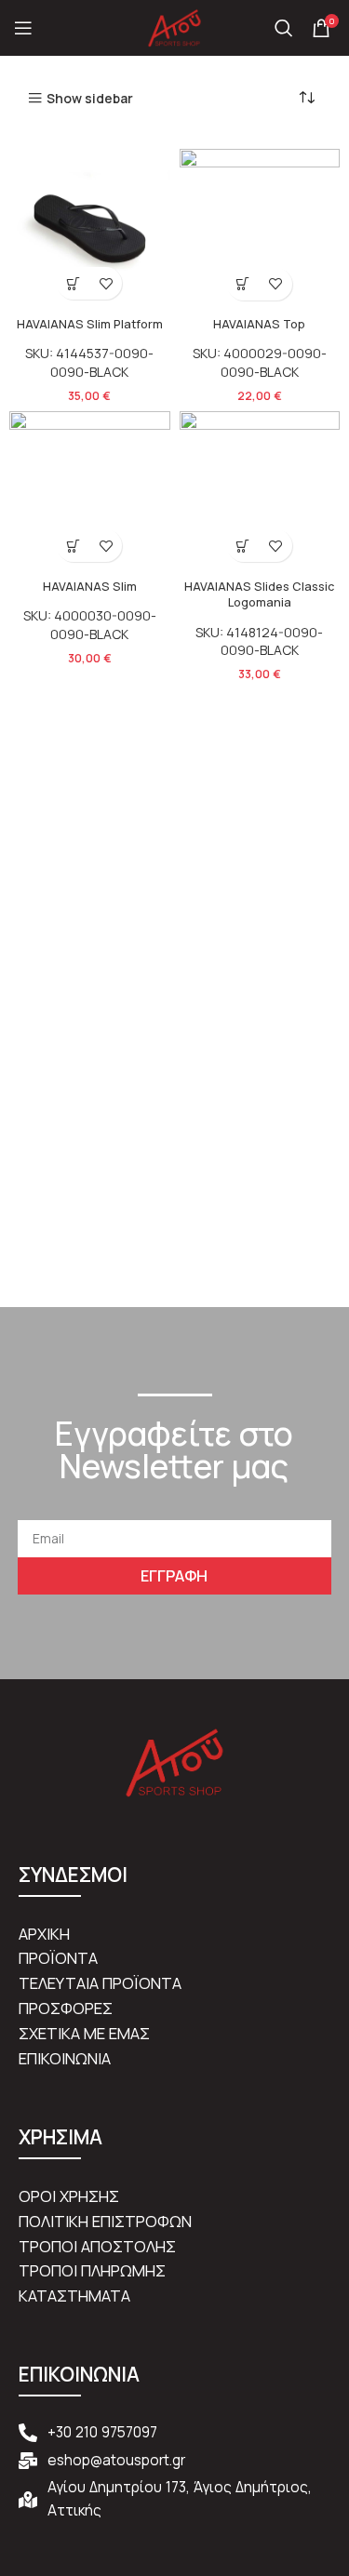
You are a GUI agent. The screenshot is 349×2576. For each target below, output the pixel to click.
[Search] (284, 28)
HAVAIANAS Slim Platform (90, 324)
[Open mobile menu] (23, 28)
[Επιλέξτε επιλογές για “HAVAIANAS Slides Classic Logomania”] (243, 546)
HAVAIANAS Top (259, 324)
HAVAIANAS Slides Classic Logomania (259, 595)
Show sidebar (90, 98)
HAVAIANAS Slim (90, 587)
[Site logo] (175, 27)
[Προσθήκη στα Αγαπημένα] (106, 283)
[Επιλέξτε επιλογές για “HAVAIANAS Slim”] (73, 546)
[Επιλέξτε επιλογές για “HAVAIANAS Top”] (243, 284)
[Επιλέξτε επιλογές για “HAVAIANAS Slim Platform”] (73, 283)
